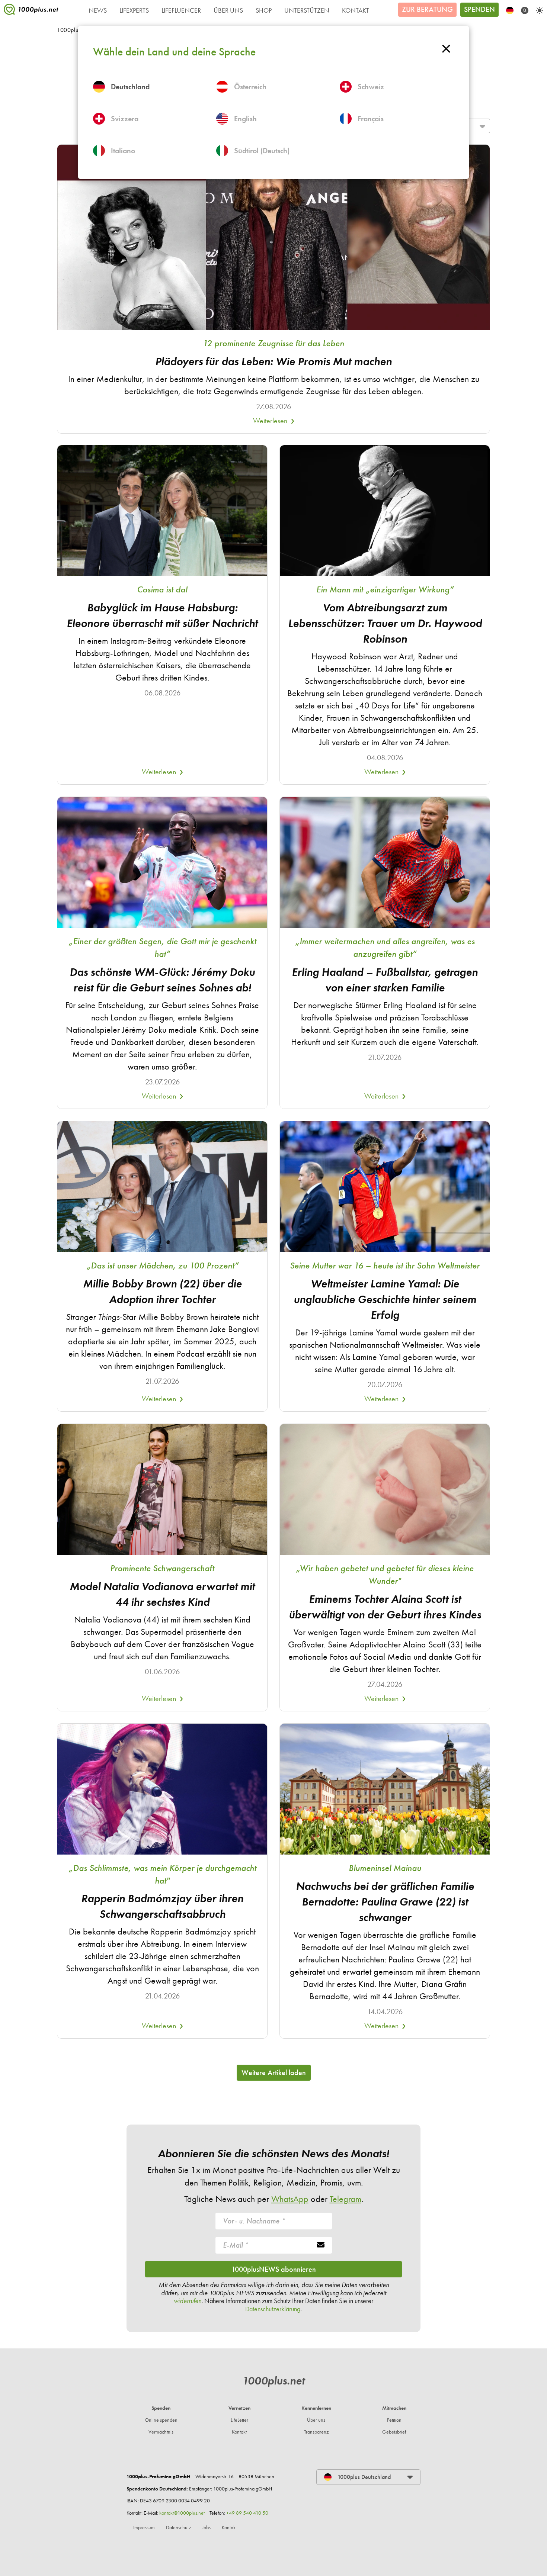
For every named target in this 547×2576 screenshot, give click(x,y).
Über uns (316, 2420)
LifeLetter (239, 2420)
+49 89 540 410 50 (247, 2513)
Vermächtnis (161, 2432)
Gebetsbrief (394, 2432)
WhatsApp (290, 2199)
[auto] (540, 10)
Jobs (206, 2527)
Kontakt (356, 10)
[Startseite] (31, 11)
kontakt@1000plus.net (182, 2513)
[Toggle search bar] (525, 10)
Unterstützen (307, 10)
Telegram (346, 2199)
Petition (394, 2420)
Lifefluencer (181, 10)
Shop (264, 10)
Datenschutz (178, 2527)
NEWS (98, 10)
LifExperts (134, 10)
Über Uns (228, 10)
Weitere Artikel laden (274, 2072)
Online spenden (161, 2420)
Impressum (144, 2527)
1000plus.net (273, 2381)
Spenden (479, 9)
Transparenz (316, 2432)
